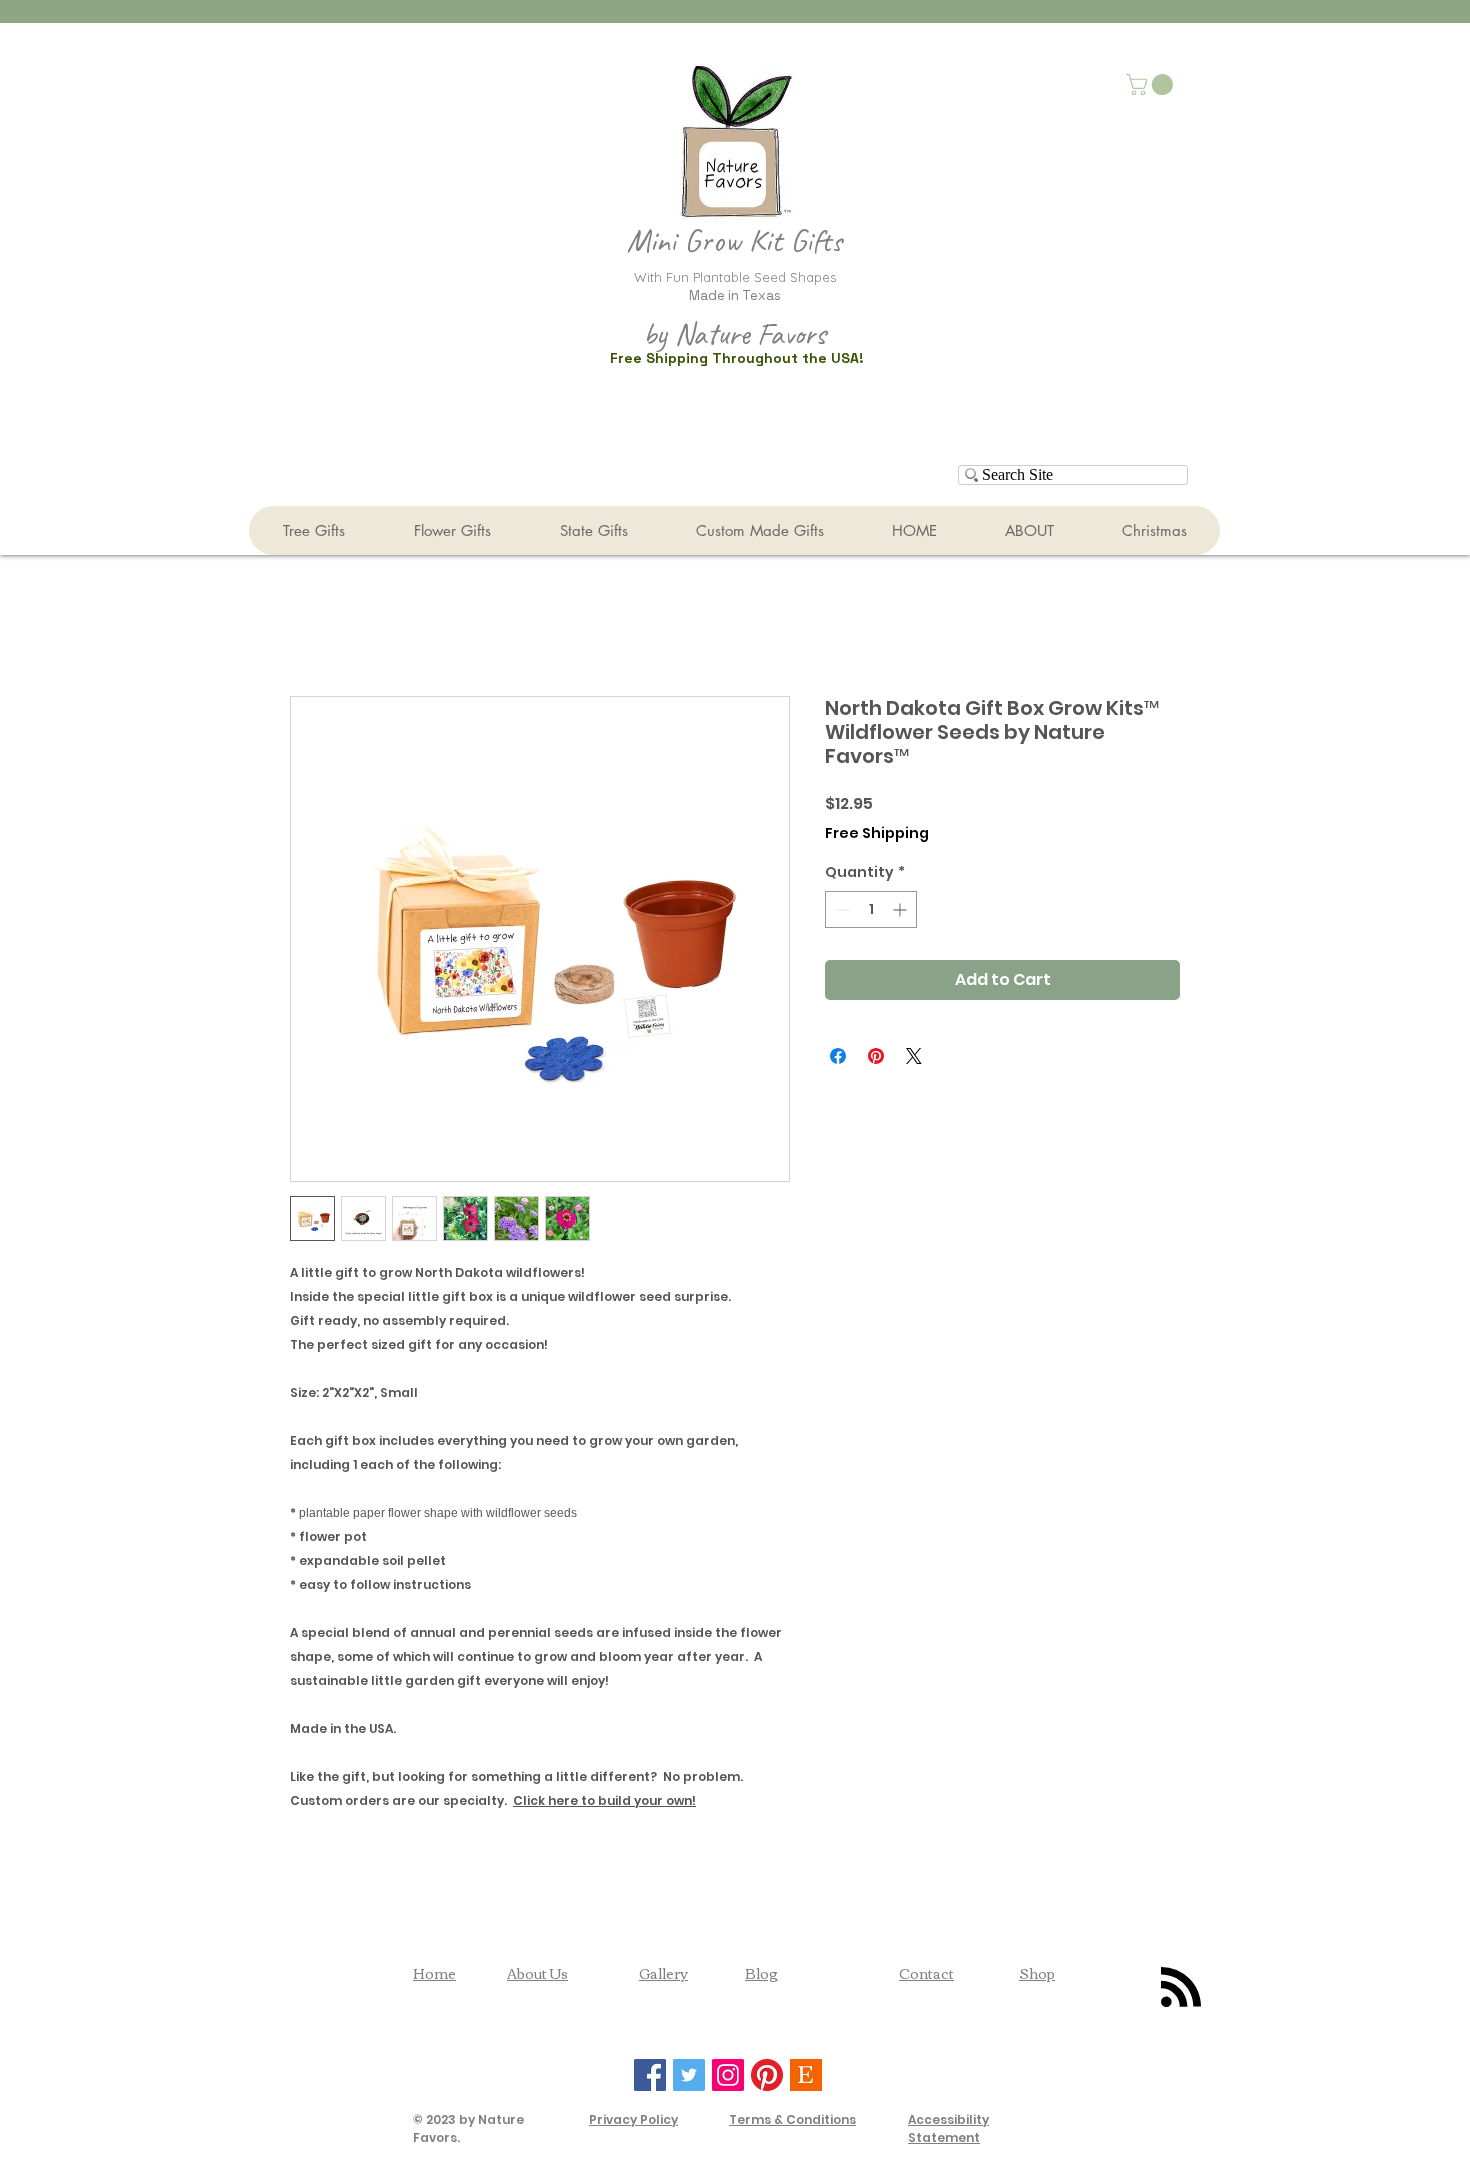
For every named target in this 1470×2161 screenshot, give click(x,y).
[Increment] (901, 909)
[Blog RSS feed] (1181, 1988)
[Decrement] (840, 909)
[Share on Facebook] (838, 1056)
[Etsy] (806, 2075)
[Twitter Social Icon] (689, 2075)
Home (434, 1973)
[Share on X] (914, 1056)
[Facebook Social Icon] (650, 2075)
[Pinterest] (767, 2075)
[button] (1152, 84)
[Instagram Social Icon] (728, 2075)
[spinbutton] (871, 909)
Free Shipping (877, 833)
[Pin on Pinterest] (876, 1056)
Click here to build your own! (604, 1800)
